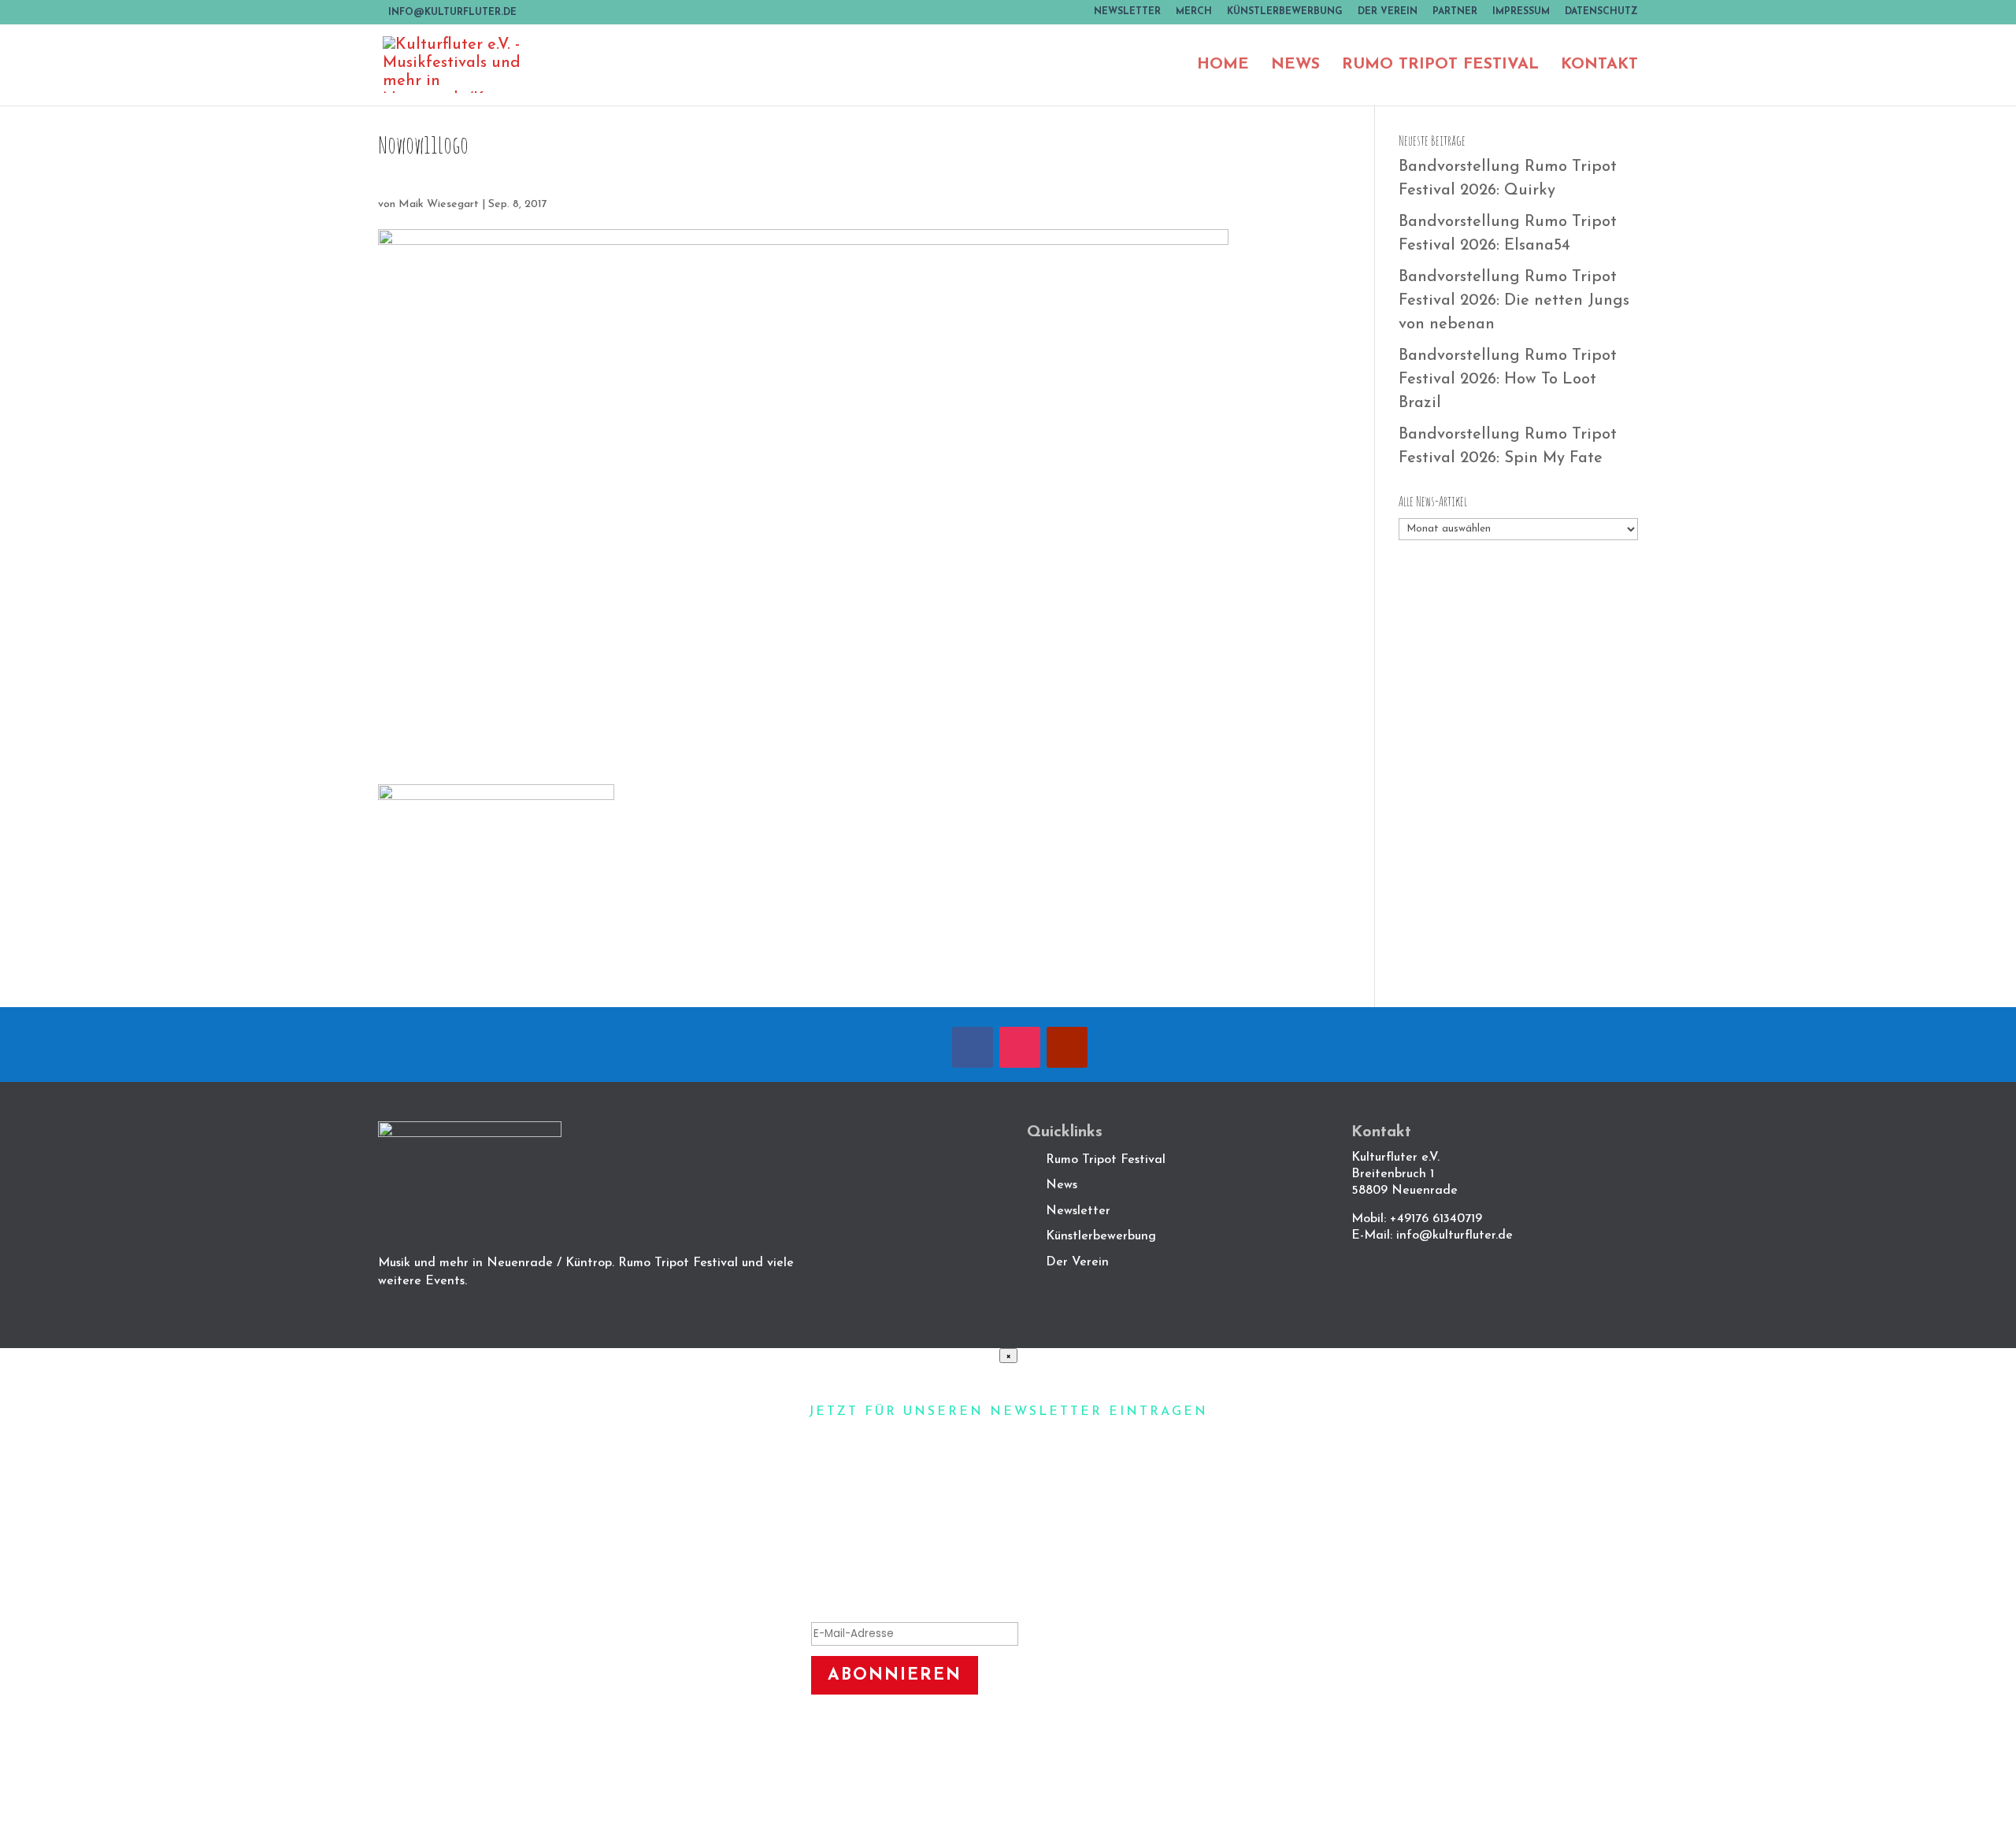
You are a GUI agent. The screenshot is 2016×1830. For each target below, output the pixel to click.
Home (1223, 66)
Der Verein (1388, 12)
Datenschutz (1601, 12)
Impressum (1521, 12)
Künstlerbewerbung (1285, 12)
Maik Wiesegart (439, 204)
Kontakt (1599, 66)
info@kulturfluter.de (1455, 1235)
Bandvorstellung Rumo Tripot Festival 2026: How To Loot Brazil (1508, 380)
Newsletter (1127, 12)
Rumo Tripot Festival (1440, 66)
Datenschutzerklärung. (1008, 1776)
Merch (1194, 12)
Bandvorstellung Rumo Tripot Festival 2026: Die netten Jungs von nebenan (1514, 301)
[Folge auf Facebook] (973, 1047)
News (1295, 66)
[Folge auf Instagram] (1020, 1047)
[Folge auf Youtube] (1067, 1047)
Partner (1455, 12)
